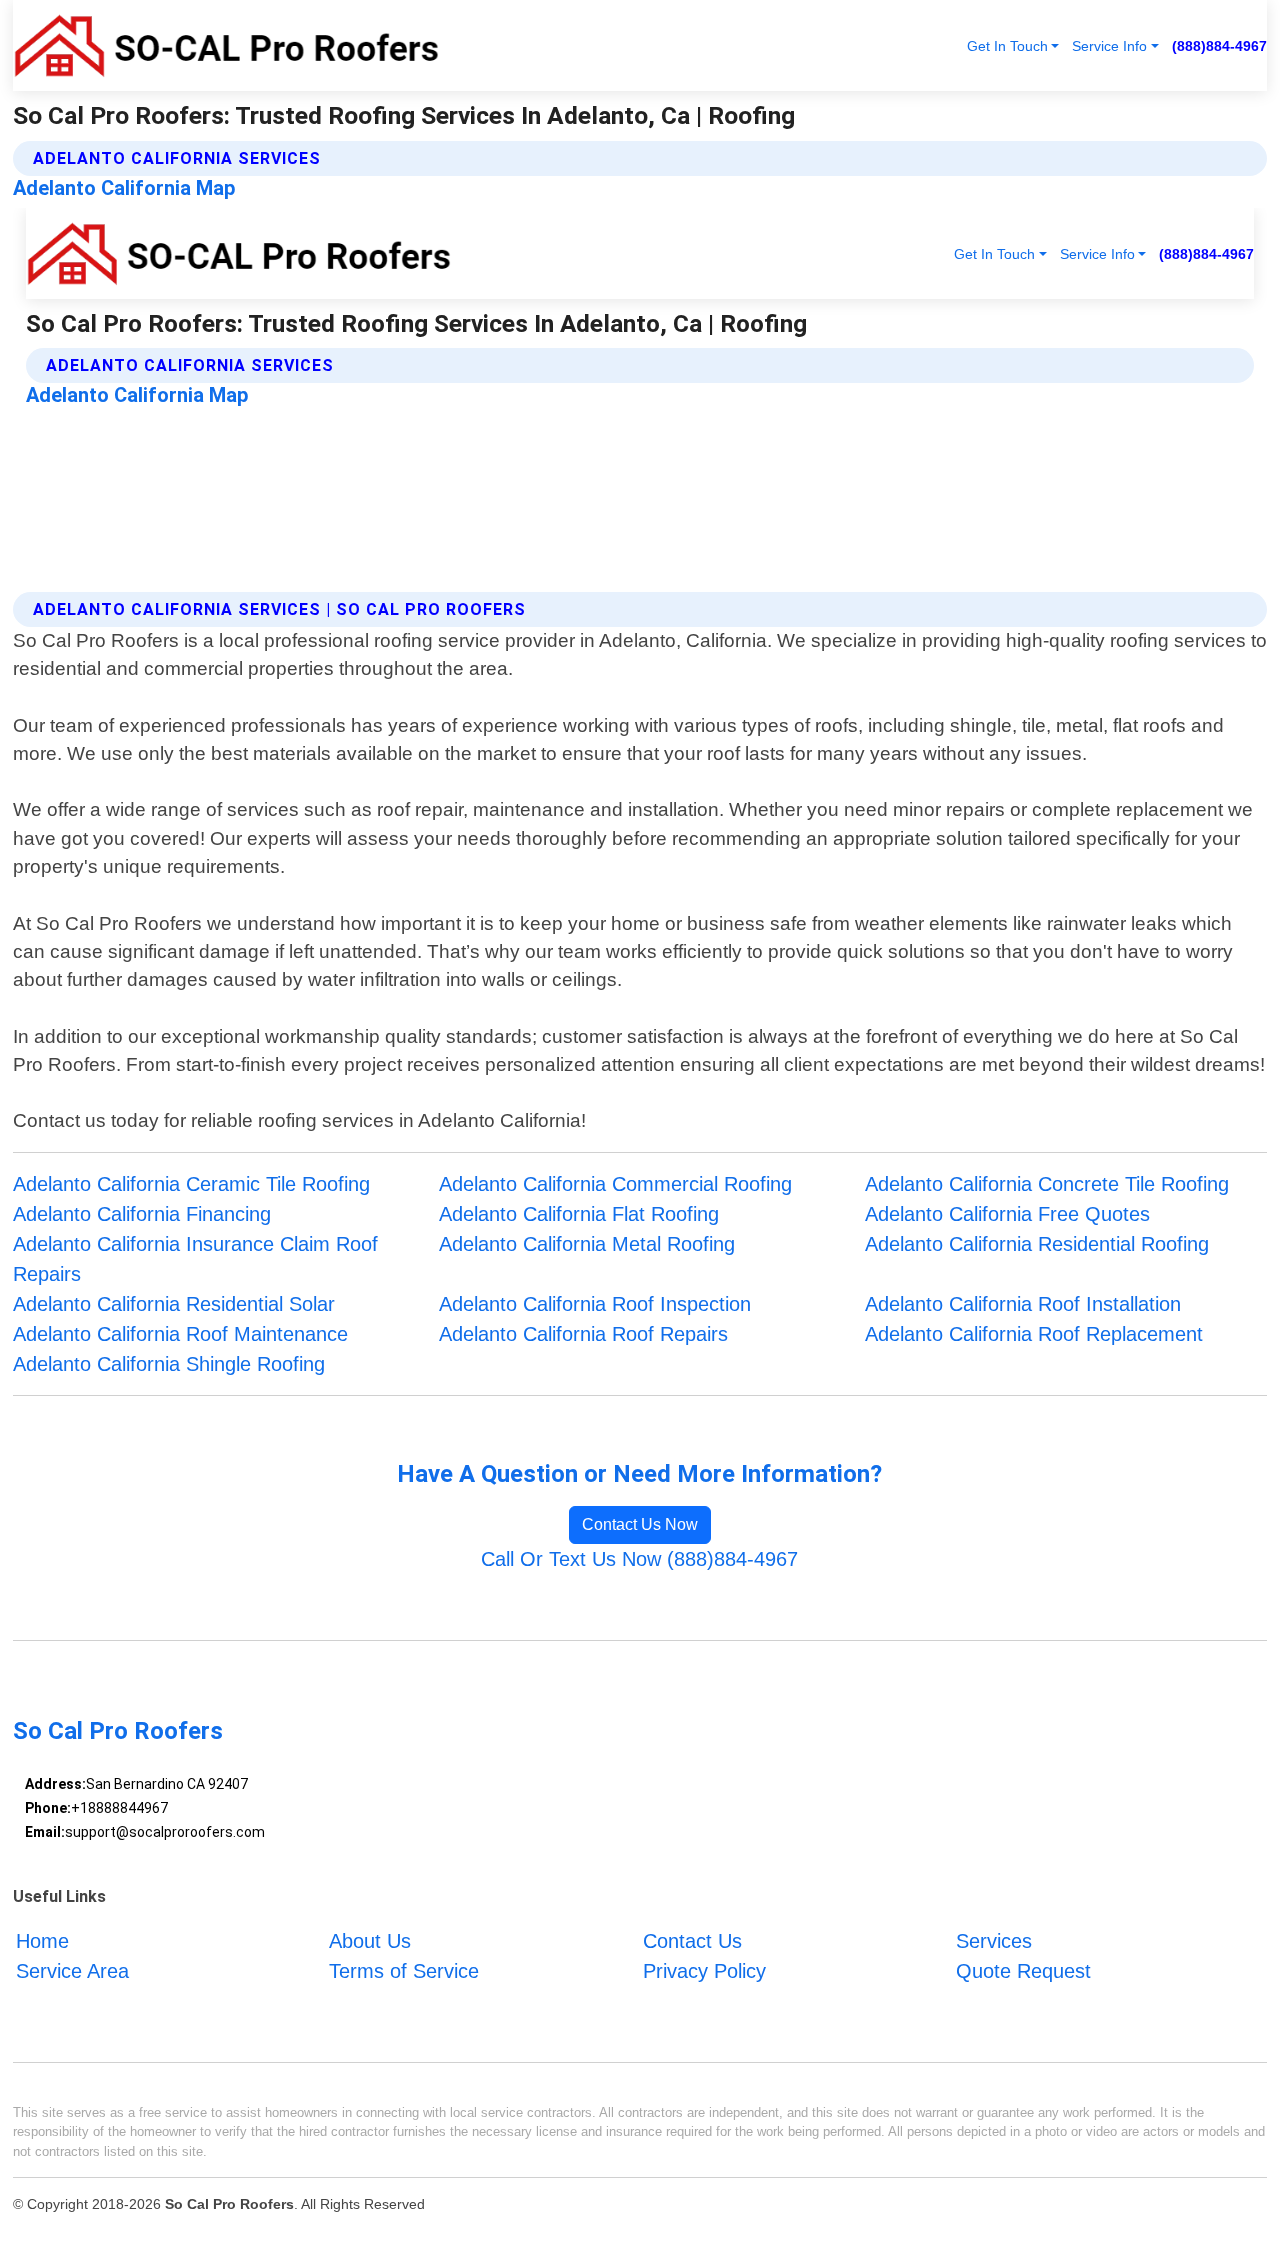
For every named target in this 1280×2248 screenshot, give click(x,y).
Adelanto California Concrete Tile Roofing (1047, 1184)
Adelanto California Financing (142, 1214)
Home (42, 1941)
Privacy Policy (704, 1971)
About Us (370, 1941)
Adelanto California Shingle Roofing (169, 1364)
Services (994, 1941)
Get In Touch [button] (1007, 46)
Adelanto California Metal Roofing (587, 1244)
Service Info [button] (1109, 46)
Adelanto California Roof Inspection (595, 1304)
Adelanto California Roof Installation (1023, 1304)
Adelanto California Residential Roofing (1037, 1244)
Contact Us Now (640, 1524)
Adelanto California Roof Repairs (583, 1334)
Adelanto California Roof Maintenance (180, 1334)
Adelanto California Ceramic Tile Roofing (191, 1184)
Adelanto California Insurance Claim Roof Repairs (195, 1259)
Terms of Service (404, 1971)
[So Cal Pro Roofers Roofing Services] (226, 45)
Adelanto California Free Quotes (1007, 1214)
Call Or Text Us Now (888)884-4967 (639, 1559)
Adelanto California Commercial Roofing (615, 1184)
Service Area (72, 1971)
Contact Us (692, 1941)
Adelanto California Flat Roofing (579, 1214)
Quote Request (1023, 1971)
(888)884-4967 (1219, 46)
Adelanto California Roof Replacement (1034, 1334)
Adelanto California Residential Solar (174, 1304)
